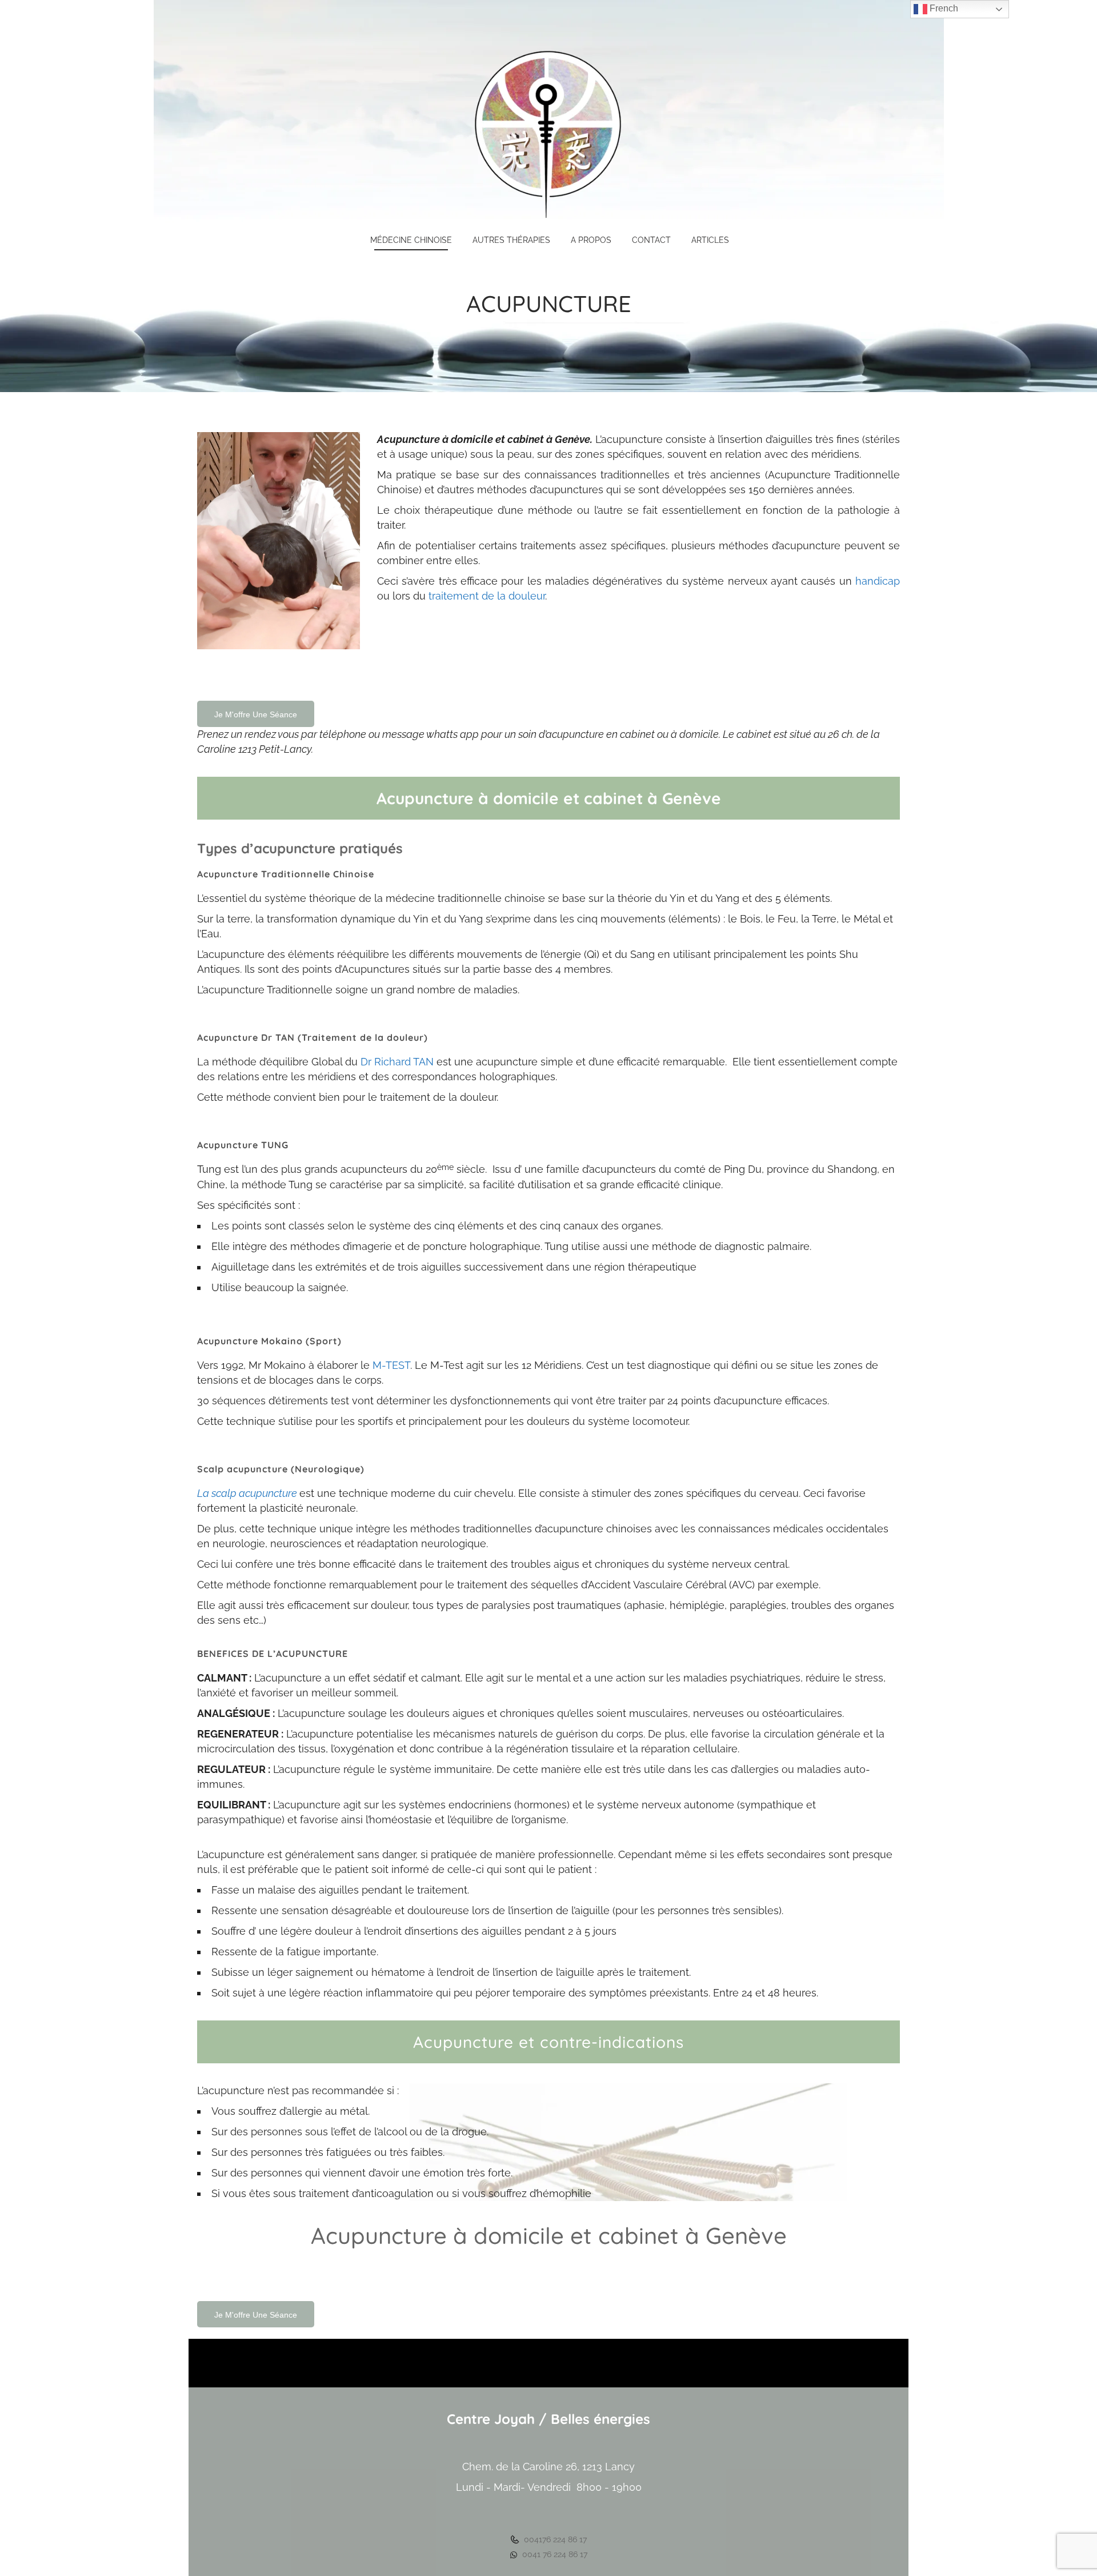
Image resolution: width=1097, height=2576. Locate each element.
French (943, 8)
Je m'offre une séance (256, 714)
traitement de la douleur (487, 596)
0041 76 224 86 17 (554, 2554)
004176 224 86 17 (554, 2539)
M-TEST (391, 1365)
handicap (878, 581)
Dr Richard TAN (397, 1062)
